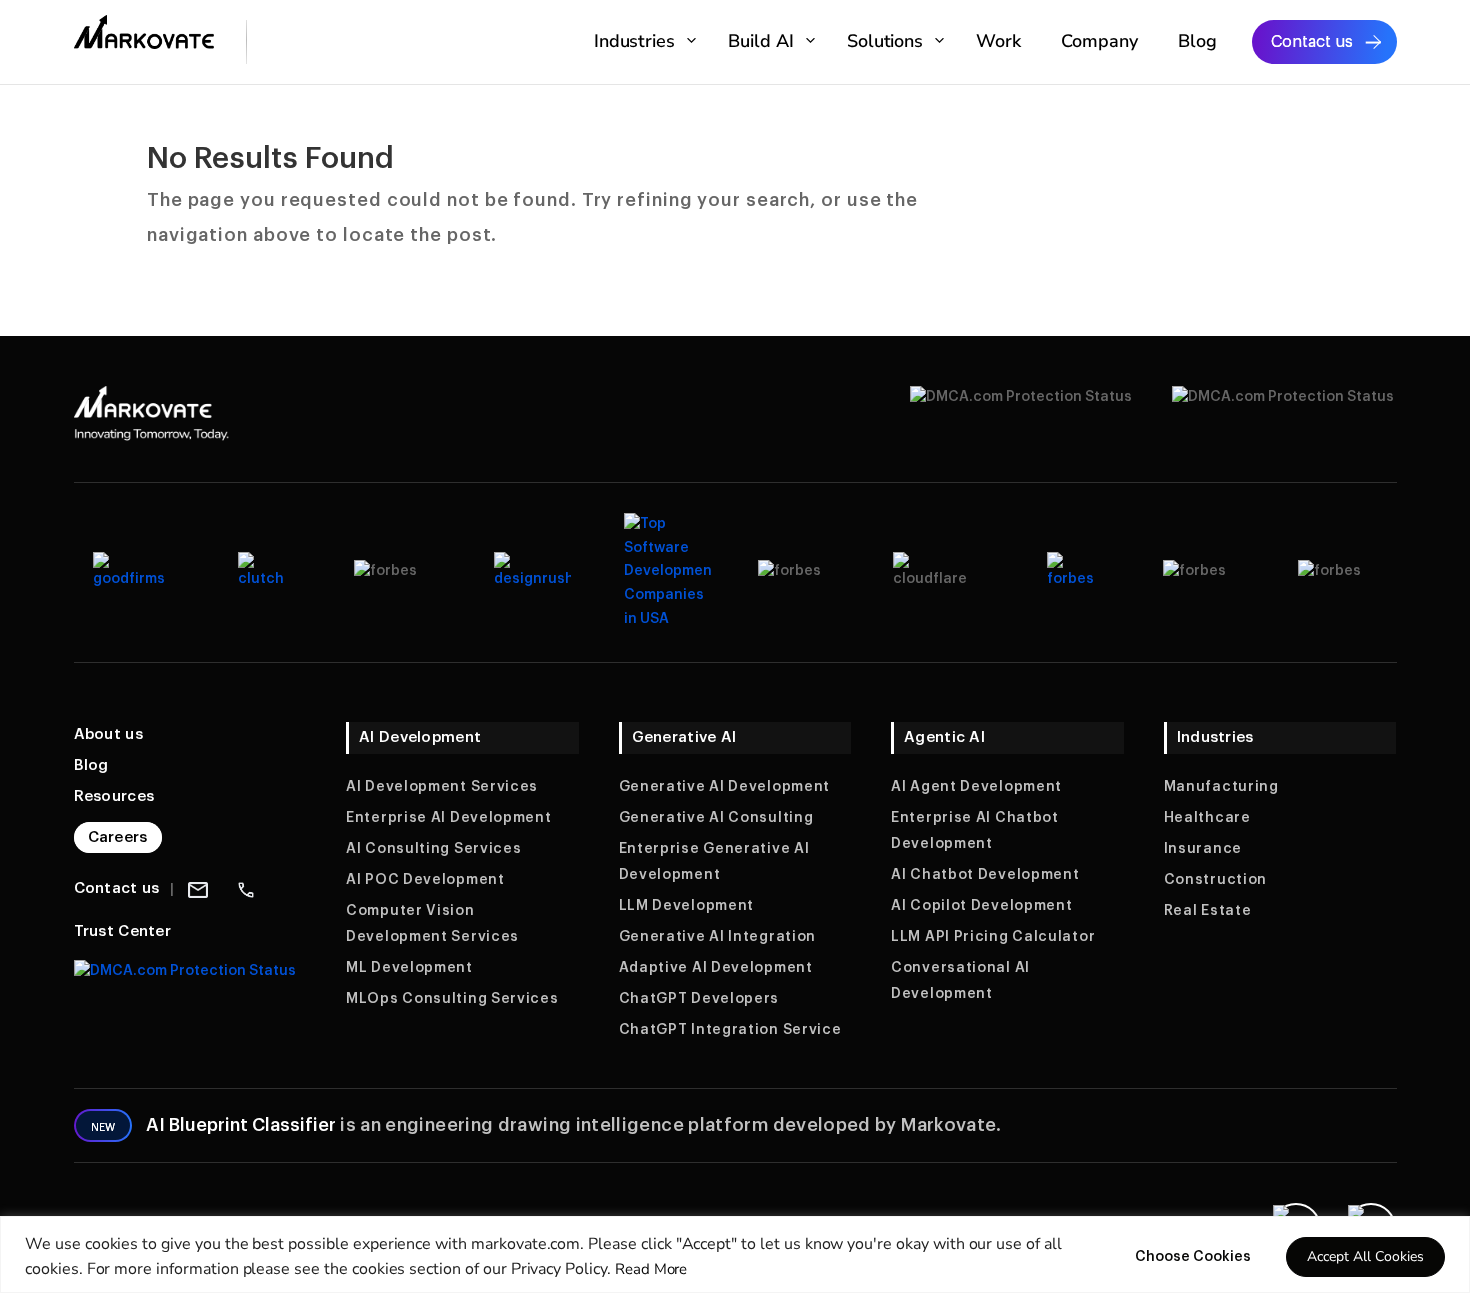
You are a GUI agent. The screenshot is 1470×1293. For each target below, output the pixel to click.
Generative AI (684, 737)
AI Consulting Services (433, 849)
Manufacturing (1221, 787)
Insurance (1203, 849)
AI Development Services (442, 787)
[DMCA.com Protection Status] (185, 971)
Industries (635, 41)
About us (108, 734)
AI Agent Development (976, 787)
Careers (118, 837)
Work (998, 41)
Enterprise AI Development (449, 818)
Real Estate (1208, 911)
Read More (651, 1269)
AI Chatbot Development (985, 875)
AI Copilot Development (981, 906)
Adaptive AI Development (716, 968)
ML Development (409, 968)
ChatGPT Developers (699, 999)
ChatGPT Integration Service (730, 1030)
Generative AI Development (725, 787)
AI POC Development (425, 880)
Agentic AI (944, 737)
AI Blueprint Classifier (241, 1125)
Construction (1215, 880)
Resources (114, 796)
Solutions (885, 41)
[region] (735, 1254)
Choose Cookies (1193, 1257)
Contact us (1312, 42)
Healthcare (1207, 818)
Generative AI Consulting (716, 818)
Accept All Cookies (1365, 1256)
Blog (1197, 41)
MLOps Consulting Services (452, 999)
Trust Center (123, 931)
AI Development (420, 737)
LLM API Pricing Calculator (993, 937)
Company (1099, 41)
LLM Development (687, 906)
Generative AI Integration (718, 937)
